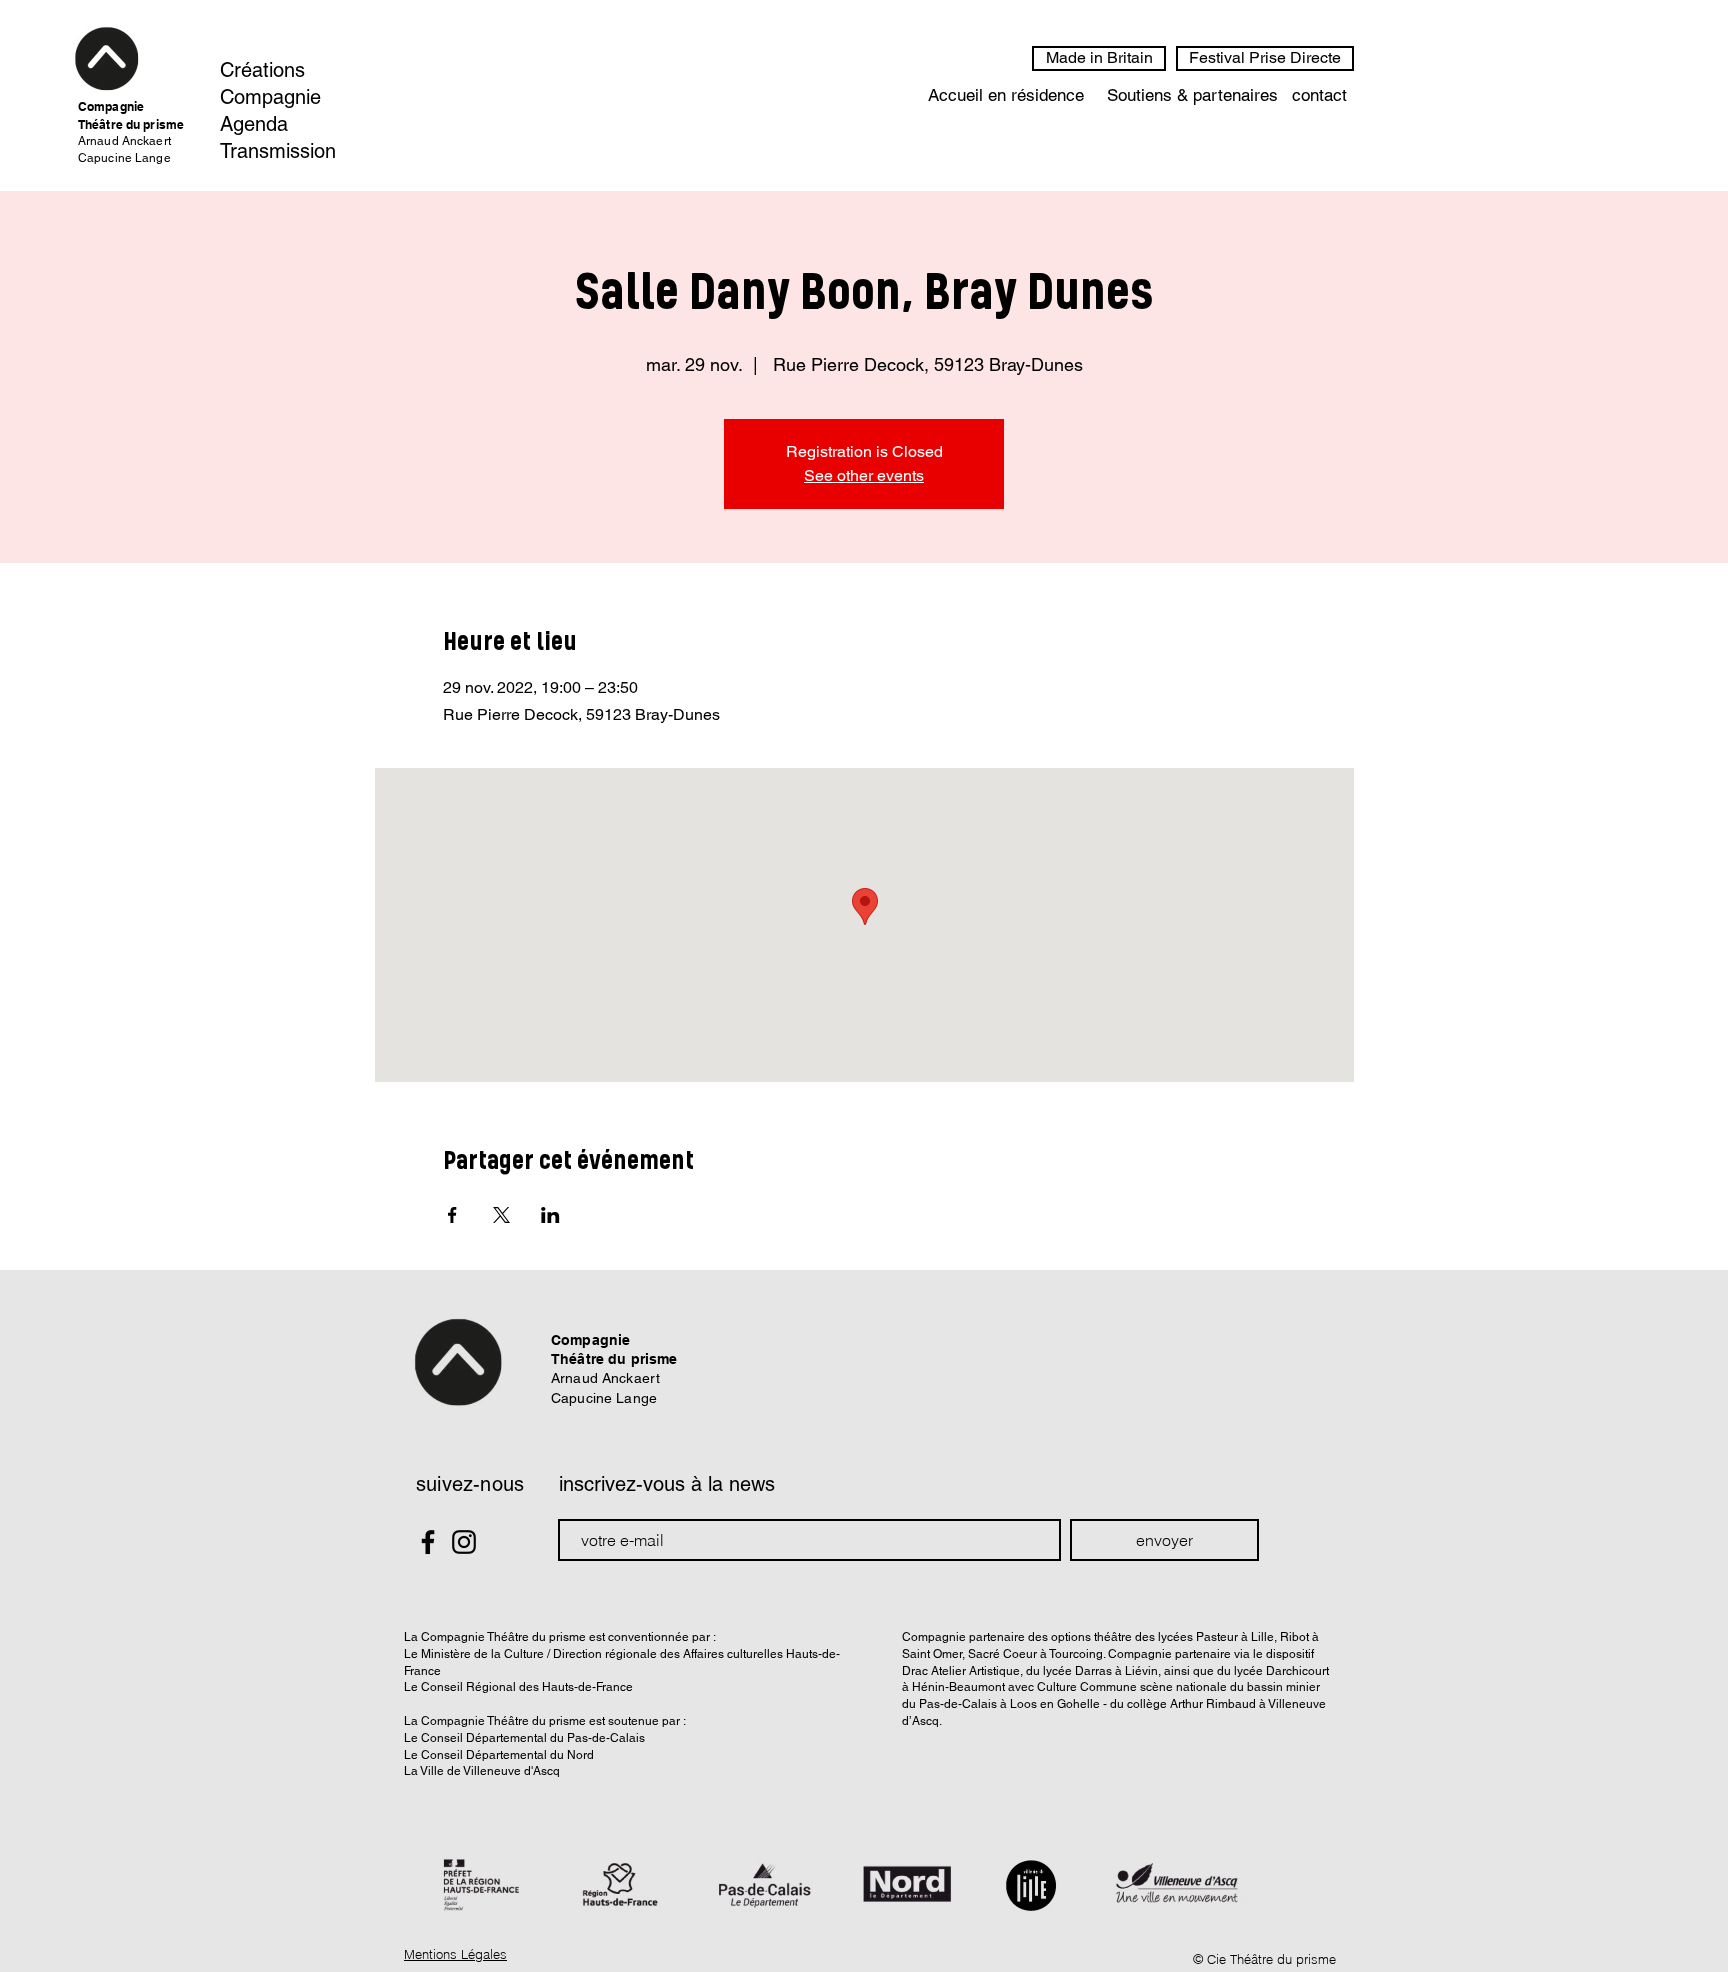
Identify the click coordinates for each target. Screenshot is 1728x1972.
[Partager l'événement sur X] (501, 1215)
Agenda (254, 124)
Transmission (278, 151)
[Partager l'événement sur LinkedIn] (550, 1215)
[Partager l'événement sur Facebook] (452, 1215)
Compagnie (270, 97)
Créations (262, 70)
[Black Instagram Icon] (464, 1542)
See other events (864, 475)
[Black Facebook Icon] (428, 1542)
